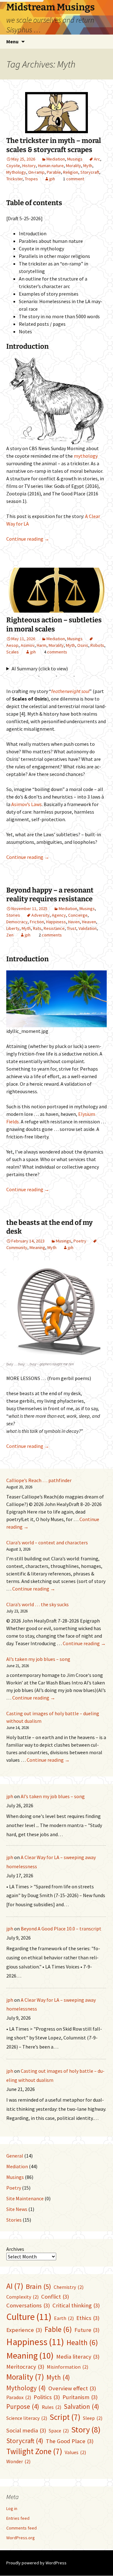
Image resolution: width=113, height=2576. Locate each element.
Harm (42, 645)
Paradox (19, 2397)
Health (82, 2342)
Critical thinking (76, 2305)
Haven (74, 922)
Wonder (18, 2461)
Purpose (23, 2407)
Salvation (81, 2407)
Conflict (55, 2297)
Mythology (16, 172)
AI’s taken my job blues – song (38, 1659)
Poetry (80, 1241)
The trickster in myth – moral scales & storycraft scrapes (54, 145)
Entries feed (18, 2518)
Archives (15, 2249)
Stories (13, 915)
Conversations (28, 2305)
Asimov (28, 645)
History (29, 166)
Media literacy (78, 2357)
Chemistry (69, 2287)
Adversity (40, 915)
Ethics (88, 2318)
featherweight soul (70, 691)
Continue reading (28, 539)
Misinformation (67, 2367)
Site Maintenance (25, 2198)
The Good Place (70, 2441)
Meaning (37, 1247)
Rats (37, 928)
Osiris (83, 645)
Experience (24, 2330)
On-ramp (36, 172)
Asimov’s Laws (27, 804)
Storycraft (90, 172)
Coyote (13, 166)
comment (75, 179)
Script (65, 2417)
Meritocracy (25, 2367)
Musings (75, 159)
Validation (88, 928)
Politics (47, 2397)
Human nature (51, 166)
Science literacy (27, 2418)
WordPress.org (21, 2538)
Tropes (31, 179)
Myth (88, 166)
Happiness (56, 922)
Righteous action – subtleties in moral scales (54, 625)
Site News (17, 2209)
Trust (72, 928)
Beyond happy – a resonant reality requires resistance (50, 895)
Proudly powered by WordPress (36, 2563)
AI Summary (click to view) (40, 669)
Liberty (13, 928)
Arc (97, 159)
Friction (37, 922)
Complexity (22, 2297)
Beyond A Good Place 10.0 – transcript (61, 1929)
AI (15, 2286)
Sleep (93, 2418)
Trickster (14, 179)
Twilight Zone (34, 2451)
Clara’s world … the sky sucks (38, 1604)
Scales (13, 652)
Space (59, 2431)
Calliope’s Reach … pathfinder (39, 1480)
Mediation (56, 159)
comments (57, 652)
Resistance (54, 928)
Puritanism (80, 2397)
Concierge (78, 915)
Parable (54, 172)
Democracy (17, 922)
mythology (86, 456)
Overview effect (72, 2388)
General (15, 2156)
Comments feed (22, 2528)
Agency (59, 915)
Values (75, 2452)
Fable (58, 2329)
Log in (12, 2508)
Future (87, 2330)
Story (86, 2429)
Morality (73, 166)
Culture (29, 2317)
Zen (10, 935)
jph (52, 179)
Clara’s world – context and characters (47, 1542)
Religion (71, 172)
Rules (51, 2407)
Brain (38, 2286)
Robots (97, 645)
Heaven (89, 922)
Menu (12, 41)
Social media (26, 2430)
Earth (64, 2318)
